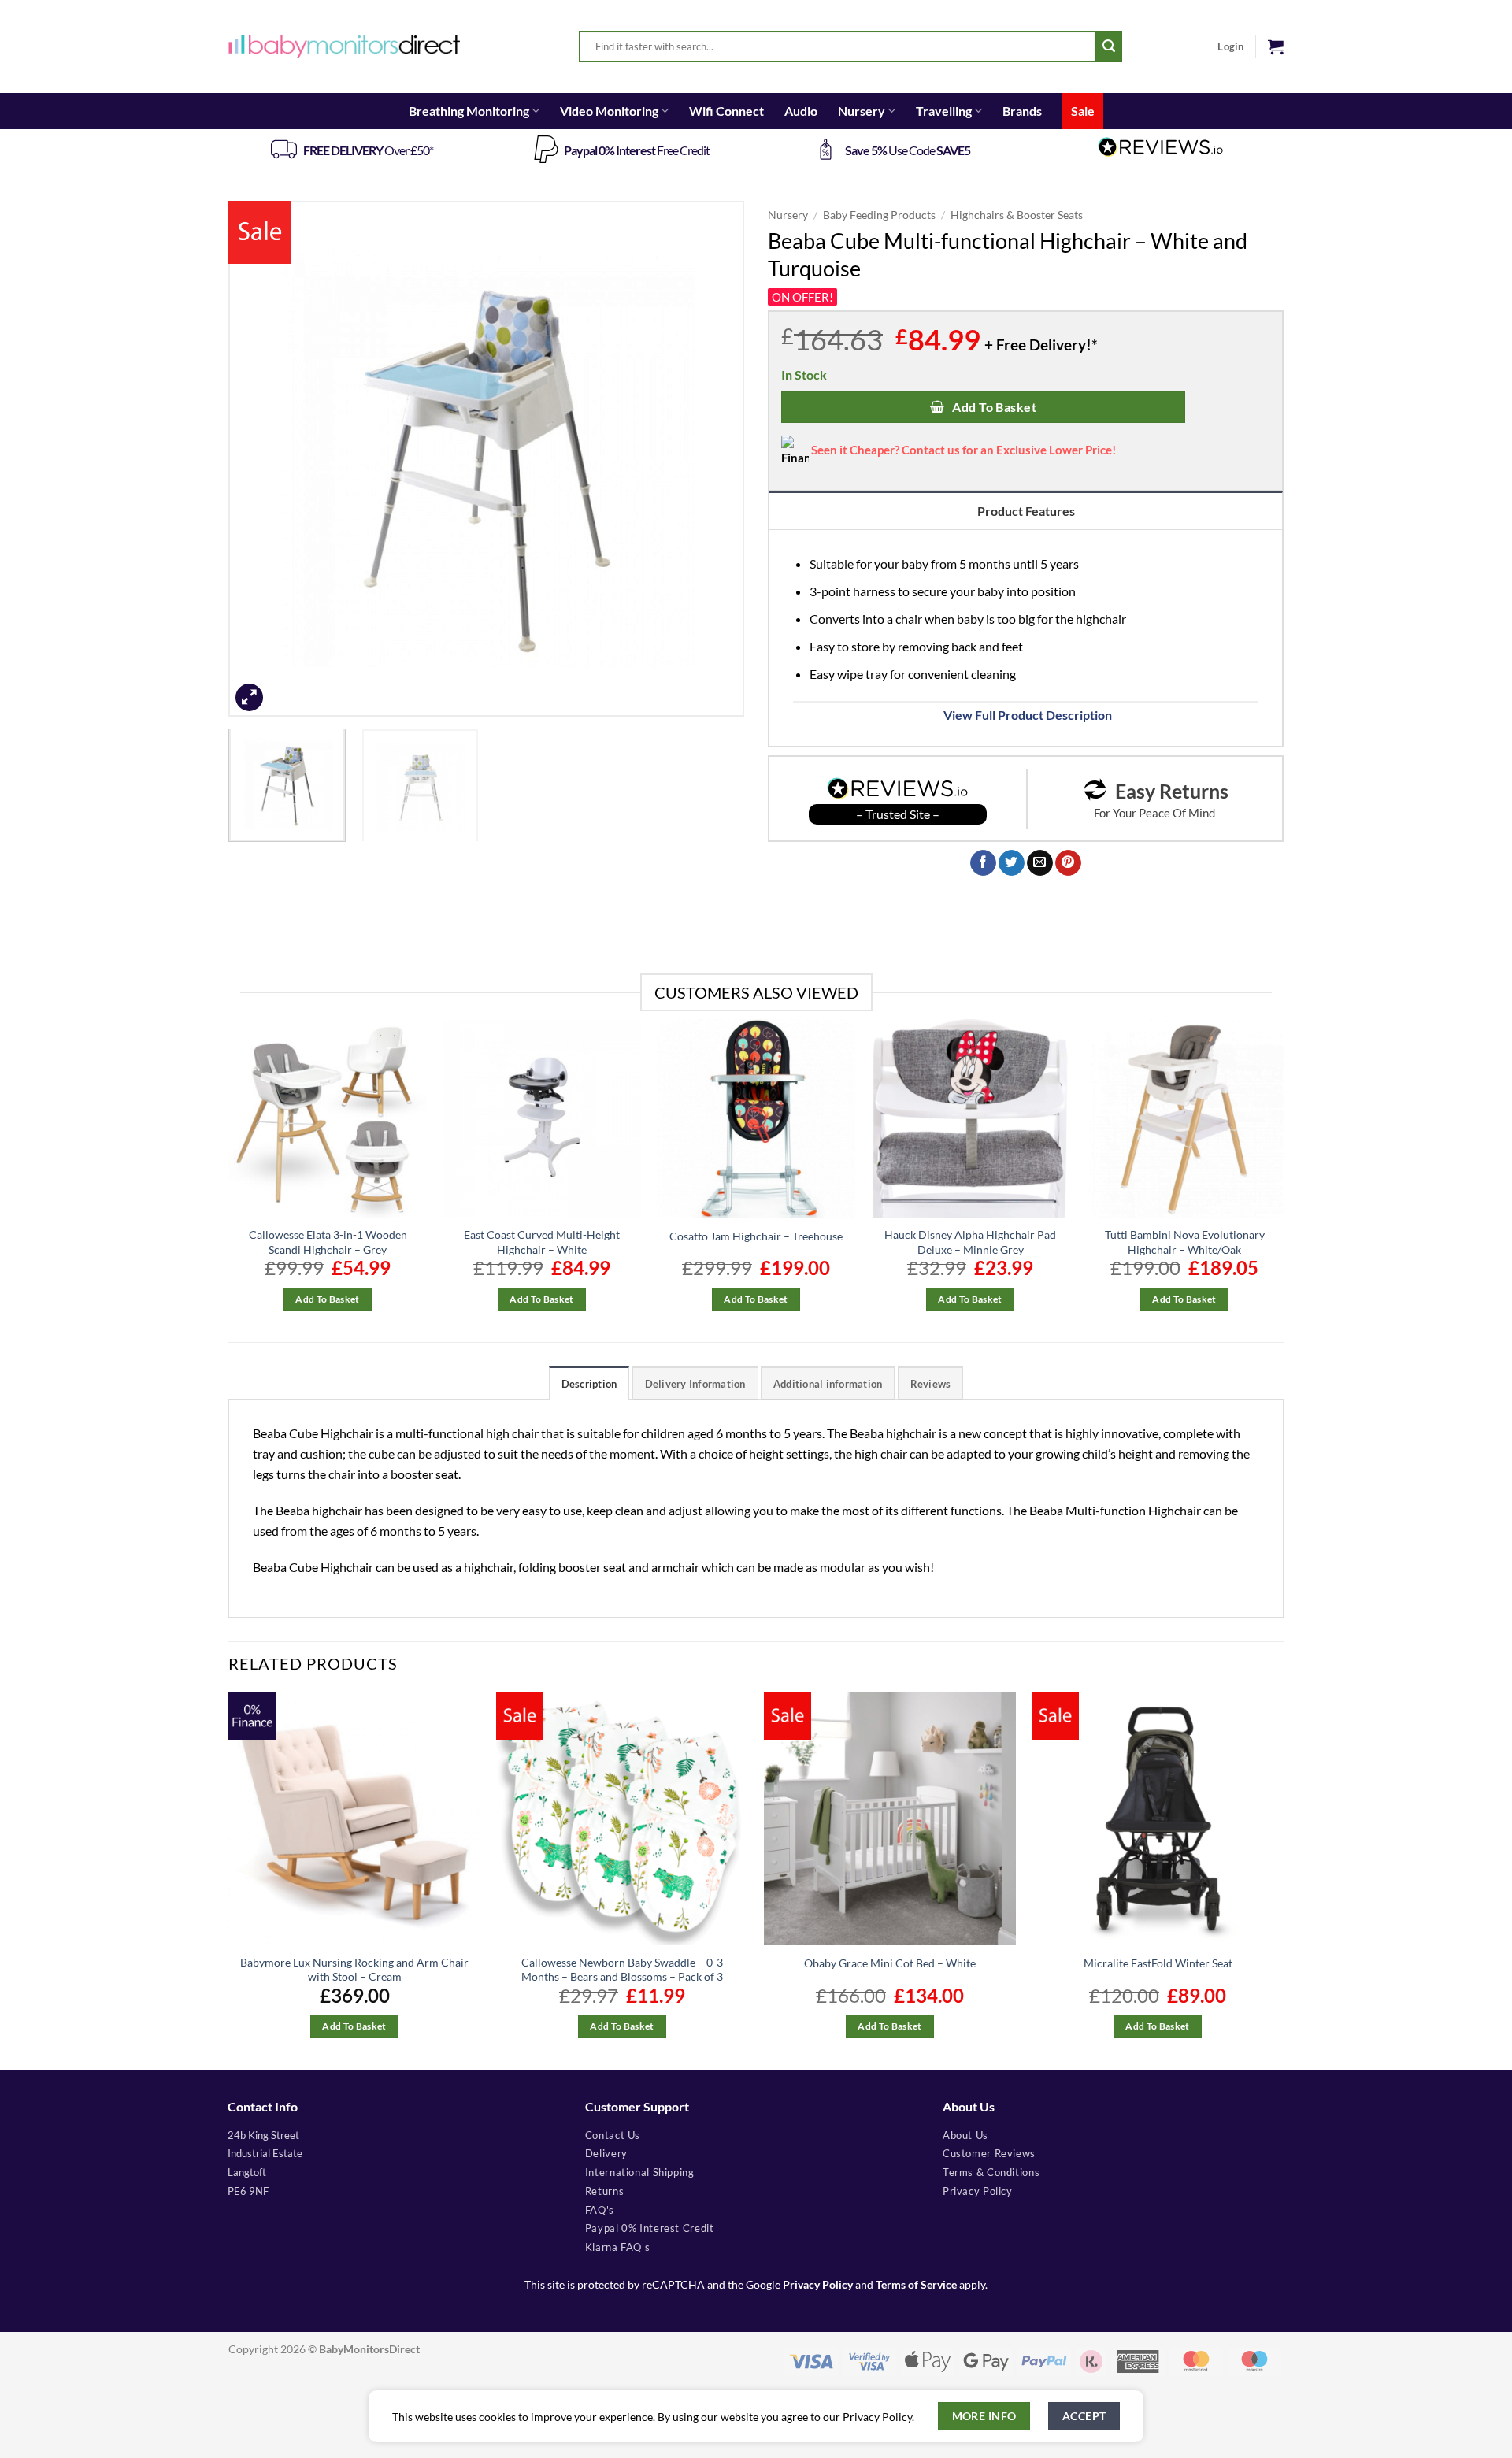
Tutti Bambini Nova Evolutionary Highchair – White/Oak (1185, 1242)
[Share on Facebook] (983, 863)
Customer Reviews (989, 2153)
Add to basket (994, 407)
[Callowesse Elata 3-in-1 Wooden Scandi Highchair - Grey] (328, 1118)
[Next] (714, 459)
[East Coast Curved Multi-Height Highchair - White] (542, 1118)
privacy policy (978, 2191)
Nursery (862, 111)
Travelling (944, 111)
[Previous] (258, 459)
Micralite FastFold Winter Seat (1158, 1963)
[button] (1276, 46)
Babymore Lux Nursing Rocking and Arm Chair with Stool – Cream (354, 1970)
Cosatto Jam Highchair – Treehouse (756, 1236)
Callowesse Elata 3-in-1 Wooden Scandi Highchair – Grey (328, 1242)
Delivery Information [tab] (695, 1384)
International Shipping (640, 2172)
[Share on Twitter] (1012, 863)
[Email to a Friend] (1040, 863)
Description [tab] (589, 1384)
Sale (1083, 111)
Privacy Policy (818, 2285)
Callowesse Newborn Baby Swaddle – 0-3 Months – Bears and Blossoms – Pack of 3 (622, 1970)
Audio (801, 111)
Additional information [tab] (828, 1384)
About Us (965, 2135)
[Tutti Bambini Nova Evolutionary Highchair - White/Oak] (1184, 1118)
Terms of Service (916, 2285)
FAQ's (600, 2210)
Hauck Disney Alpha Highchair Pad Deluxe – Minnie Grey (970, 1242)
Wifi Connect (726, 111)
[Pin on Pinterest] (1068, 863)
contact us (613, 2135)
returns (604, 2191)
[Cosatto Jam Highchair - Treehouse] (756, 1118)
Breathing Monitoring (469, 111)
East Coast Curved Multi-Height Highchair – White (542, 1242)
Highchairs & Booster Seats (1017, 215)
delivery (606, 2153)
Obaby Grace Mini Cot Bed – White (890, 1963)
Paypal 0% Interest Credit (650, 2228)
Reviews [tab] (931, 1384)
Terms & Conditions (991, 2172)
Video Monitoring (609, 111)
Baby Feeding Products (879, 215)
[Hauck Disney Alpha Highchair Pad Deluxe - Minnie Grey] (970, 1118)
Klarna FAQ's (618, 2247)
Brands (1022, 111)
